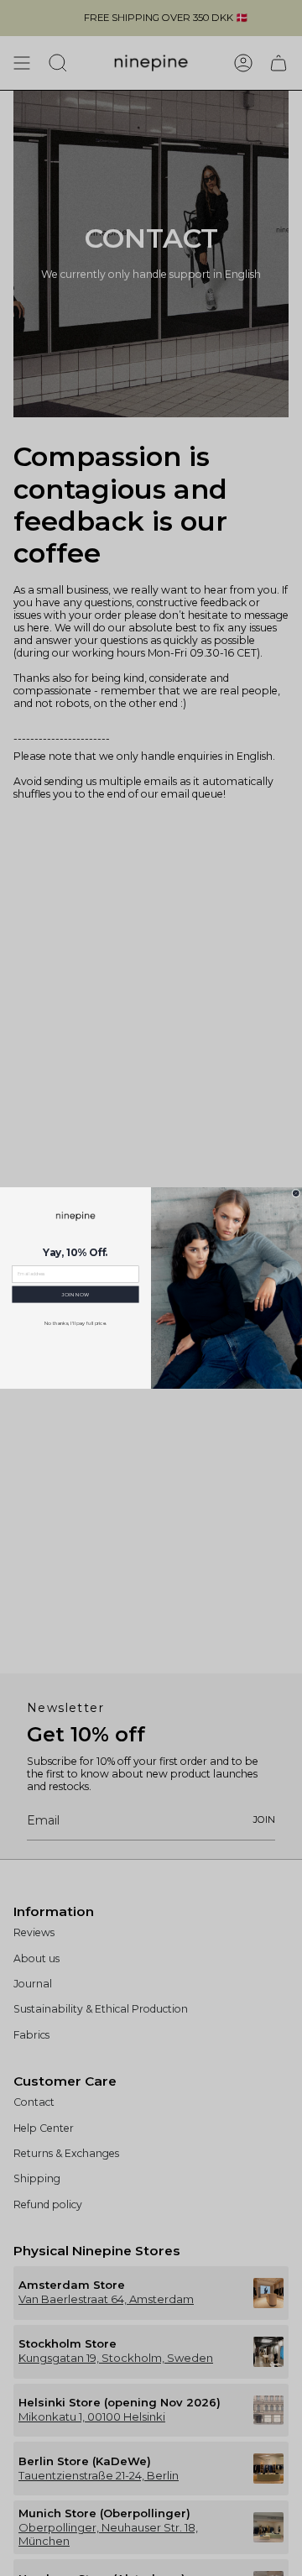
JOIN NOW (75, 1294)
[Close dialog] (296, 1193)
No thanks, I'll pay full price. (76, 1323)
